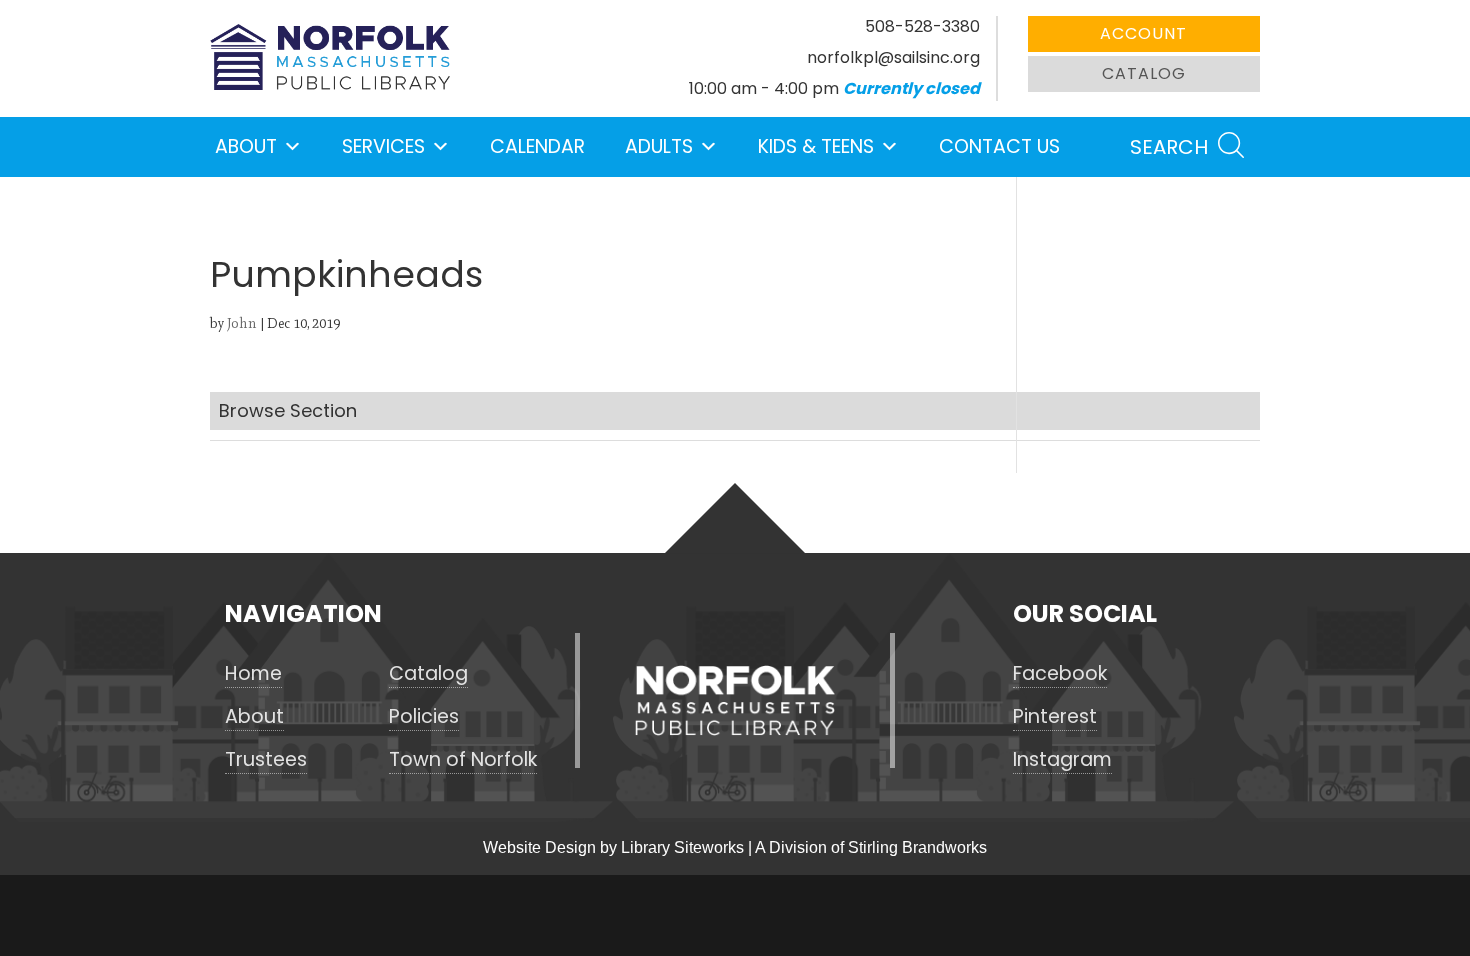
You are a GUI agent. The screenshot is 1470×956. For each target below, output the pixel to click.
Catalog (1144, 73)
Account (1143, 33)
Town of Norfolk (463, 760)
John (242, 323)
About (246, 146)
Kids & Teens (816, 146)
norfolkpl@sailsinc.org (893, 57)
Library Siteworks (682, 847)
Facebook (1060, 674)
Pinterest (1055, 717)
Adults (659, 146)
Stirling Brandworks (917, 847)
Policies (424, 717)
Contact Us (999, 146)
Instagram (1062, 760)
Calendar (537, 146)
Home (253, 674)
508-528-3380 (922, 26)
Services (383, 146)
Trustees (266, 760)
